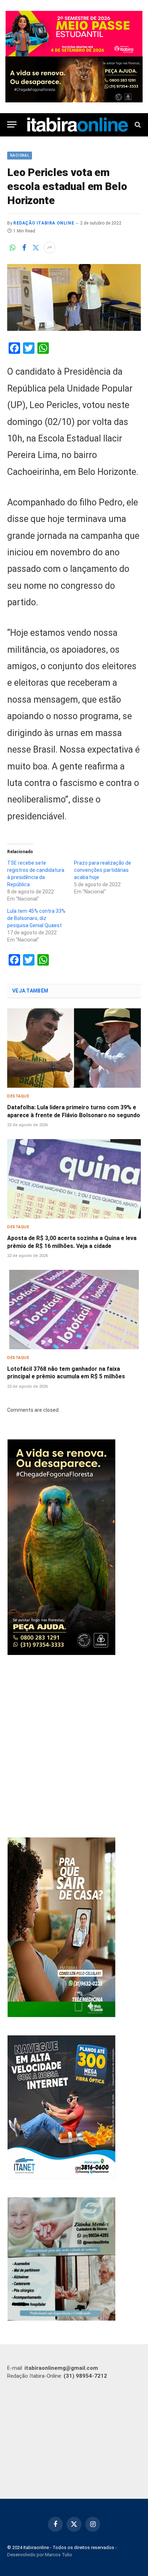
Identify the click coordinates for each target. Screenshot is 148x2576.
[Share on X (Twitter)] (36, 248)
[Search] (137, 124)
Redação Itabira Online (44, 223)
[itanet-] (61, 2177)
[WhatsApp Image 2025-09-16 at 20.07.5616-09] (61, 2015)
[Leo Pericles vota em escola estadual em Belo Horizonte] (74, 297)
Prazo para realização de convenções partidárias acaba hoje (103, 870)
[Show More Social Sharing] (50, 248)
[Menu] (12, 124)
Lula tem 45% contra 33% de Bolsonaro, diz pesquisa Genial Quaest (36, 918)
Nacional (20, 155)
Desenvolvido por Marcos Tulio (40, 2555)
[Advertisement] (74, 1747)
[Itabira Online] (78, 125)
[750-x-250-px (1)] (74, 34)
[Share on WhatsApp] (13, 248)
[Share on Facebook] (24, 248)
